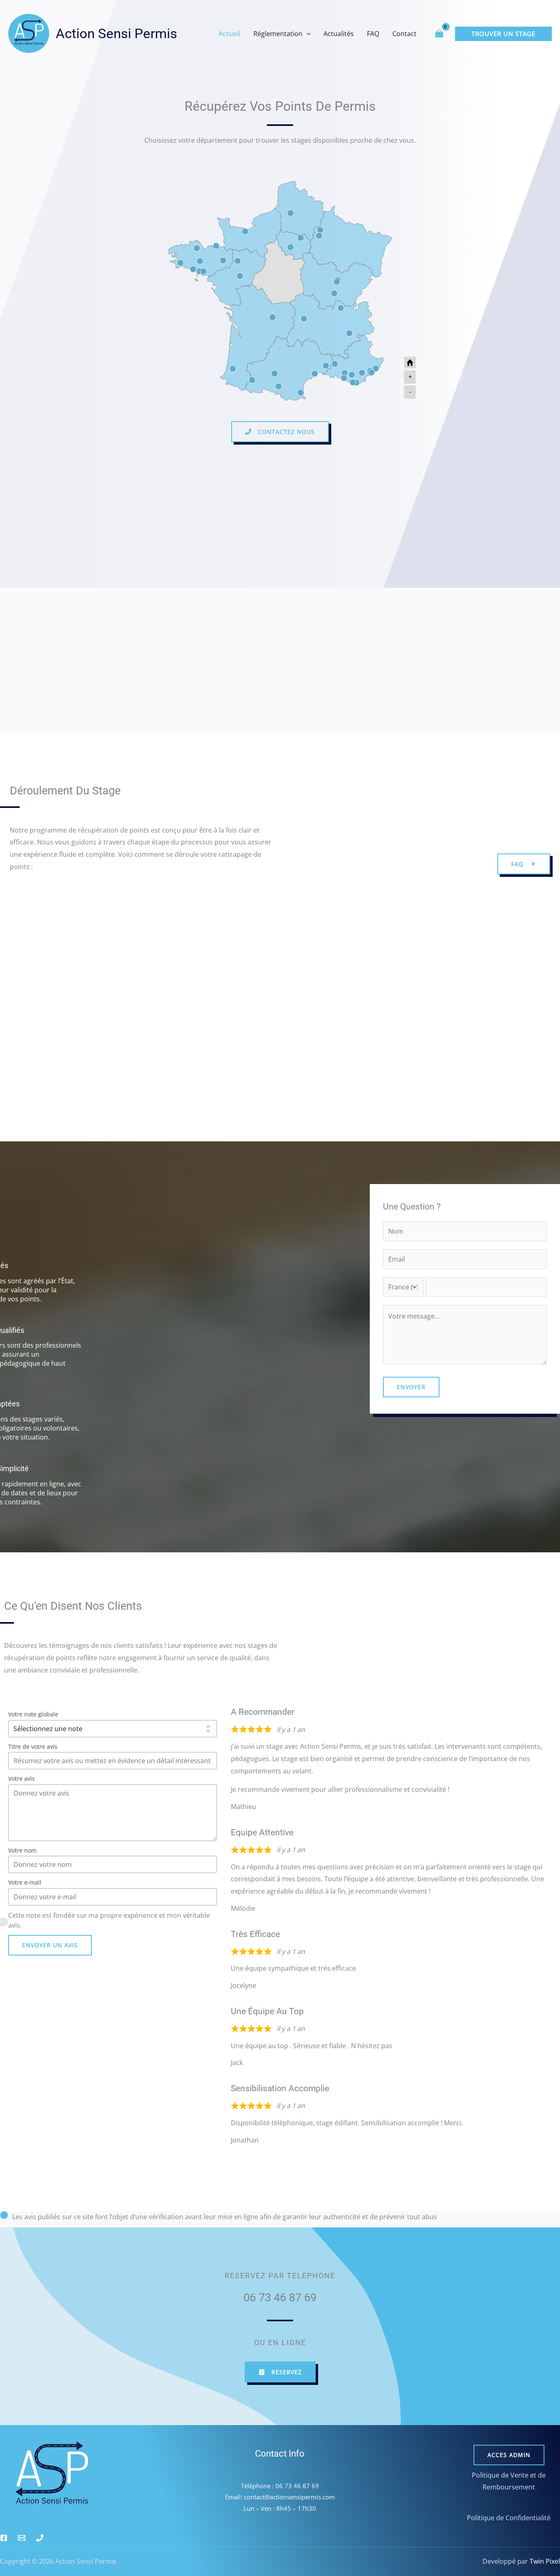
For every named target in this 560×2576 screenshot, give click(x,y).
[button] (307, 34)
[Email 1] (22, 2538)
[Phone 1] (40, 2538)
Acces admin (509, 2455)
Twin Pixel (544, 2561)
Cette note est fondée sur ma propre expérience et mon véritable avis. (109, 1920)
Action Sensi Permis (116, 33)
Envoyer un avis (50, 1945)
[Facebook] (4, 2538)
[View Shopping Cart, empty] (439, 33)
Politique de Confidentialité (509, 2518)
